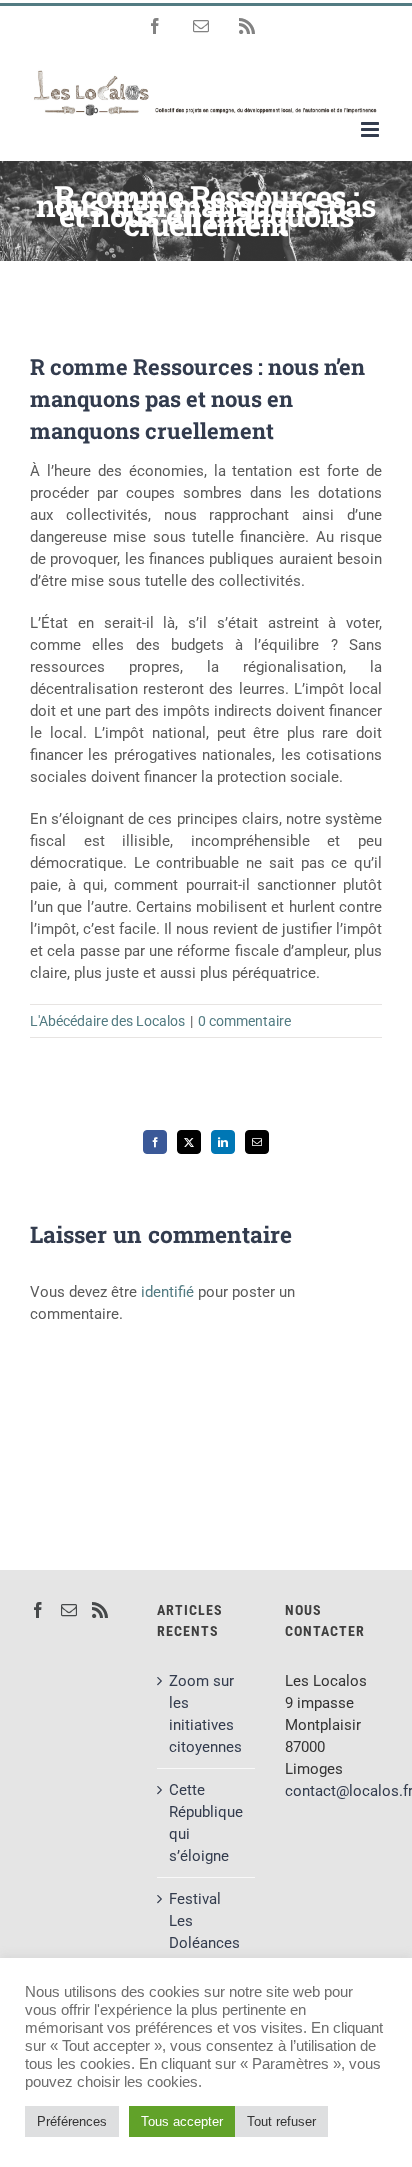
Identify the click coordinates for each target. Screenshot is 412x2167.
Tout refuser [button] (281, 2121)
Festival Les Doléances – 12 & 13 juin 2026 (204, 1943)
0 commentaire (244, 1021)
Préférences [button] (72, 2121)
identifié (167, 1292)
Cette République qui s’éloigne (206, 1823)
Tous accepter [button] (182, 2121)
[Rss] (100, 1610)
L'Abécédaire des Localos (107, 1021)
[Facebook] (38, 1610)
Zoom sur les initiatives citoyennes (205, 1714)
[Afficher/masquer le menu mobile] (371, 129)
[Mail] (69, 1610)
